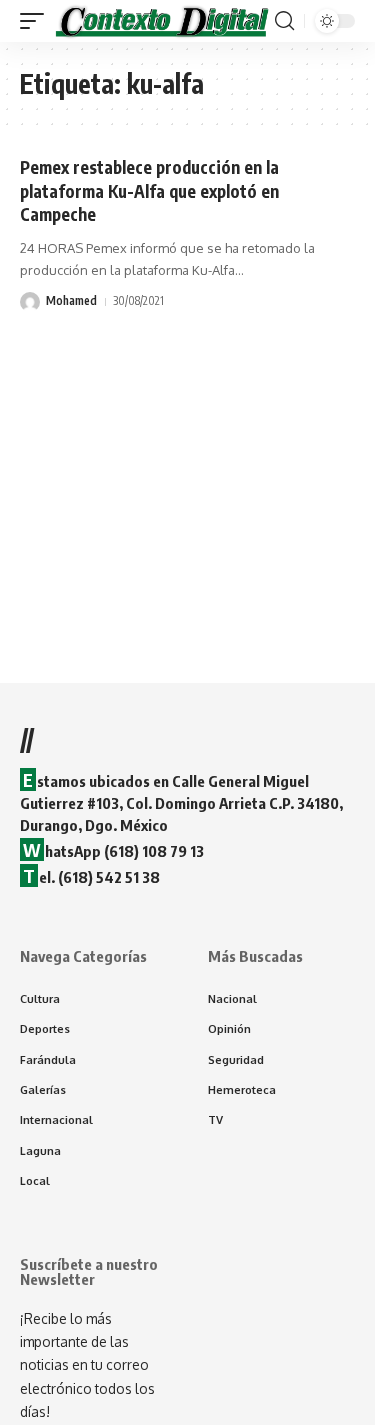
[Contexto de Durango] (162, 21)
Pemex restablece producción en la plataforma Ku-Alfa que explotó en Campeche (149, 191)
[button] (37, 21)
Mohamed (71, 300)
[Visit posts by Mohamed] (30, 302)
